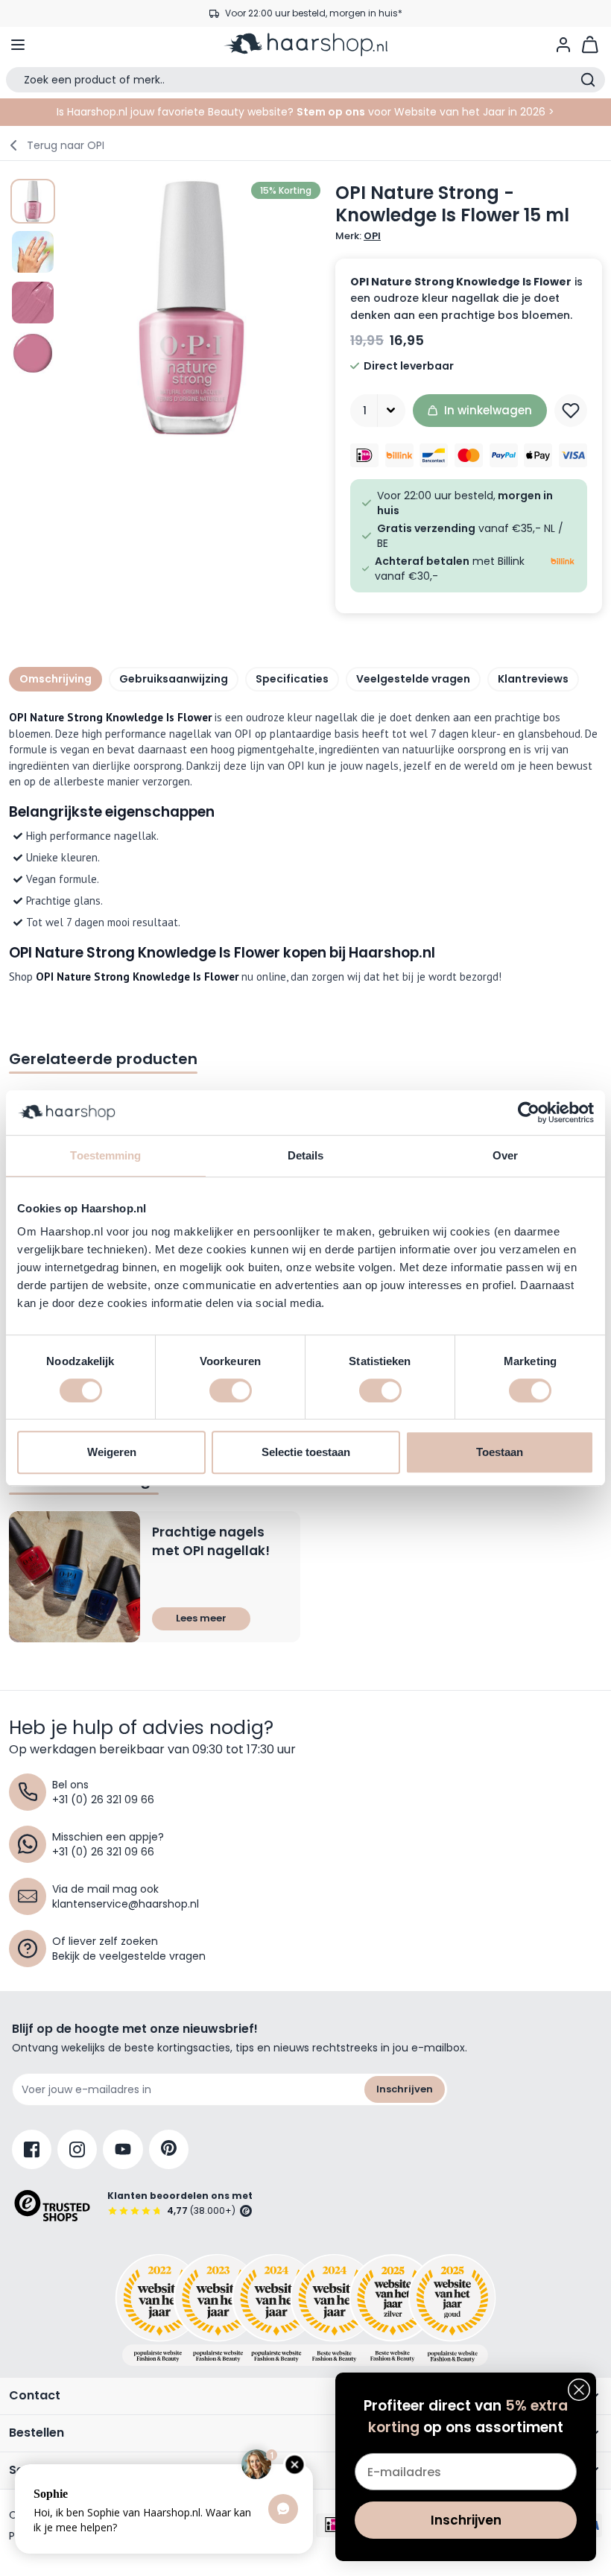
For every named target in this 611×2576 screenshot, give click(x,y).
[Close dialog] (579, 2390)
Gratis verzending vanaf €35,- (313, 13)
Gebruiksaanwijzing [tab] (174, 679)
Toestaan (500, 1452)
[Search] (588, 80)
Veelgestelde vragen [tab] (413, 679)
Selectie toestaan (306, 1452)
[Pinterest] (169, 2149)
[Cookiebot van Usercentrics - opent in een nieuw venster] (529, 1113)
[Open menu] (18, 45)
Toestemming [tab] (105, 1155)
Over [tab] (505, 1155)
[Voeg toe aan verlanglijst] (571, 411)
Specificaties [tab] (292, 679)
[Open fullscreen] (191, 308)
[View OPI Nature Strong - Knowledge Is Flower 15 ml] (33, 201)
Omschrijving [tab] (56, 679)
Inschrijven (405, 2089)
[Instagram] (77, 2149)
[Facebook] (32, 2149)
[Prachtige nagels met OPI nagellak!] (75, 1577)
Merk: (358, 236)
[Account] (563, 45)
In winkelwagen (488, 410)
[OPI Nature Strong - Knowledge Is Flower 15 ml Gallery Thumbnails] (33, 277)
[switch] (231, 1390)
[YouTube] (123, 2149)
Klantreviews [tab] (533, 679)
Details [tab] (306, 1155)
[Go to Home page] (305, 45)
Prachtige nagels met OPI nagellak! (211, 1542)
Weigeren (112, 1452)
